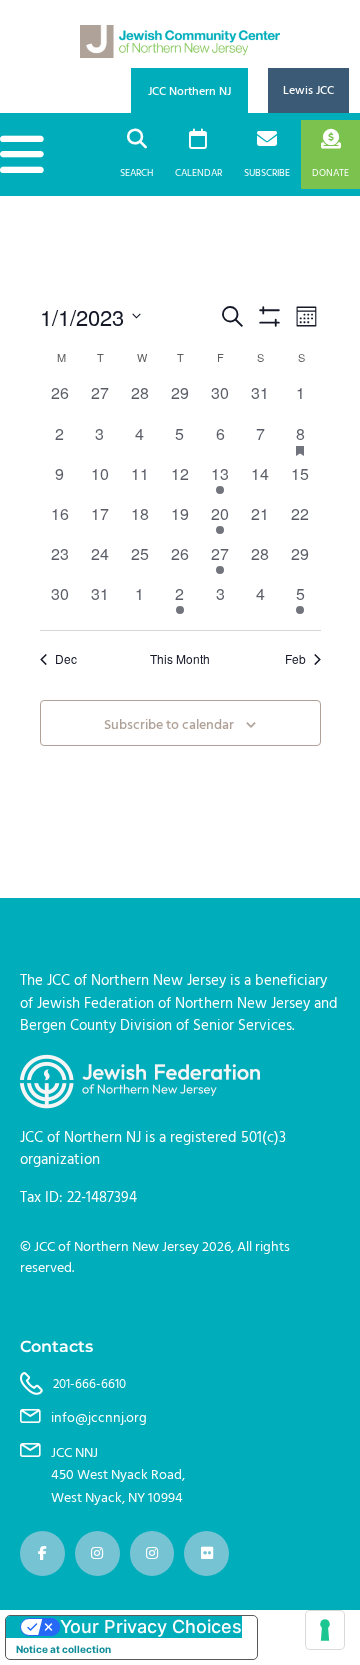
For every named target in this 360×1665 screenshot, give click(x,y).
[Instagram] (97, 1553)
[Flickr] (206, 1553)
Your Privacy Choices (151, 1626)
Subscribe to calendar (169, 726)
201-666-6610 (89, 1384)
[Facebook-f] (42, 1553)
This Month (180, 659)
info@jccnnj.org (99, 1418)
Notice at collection (63, 1649)
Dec (66, 659)
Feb (295, 659)
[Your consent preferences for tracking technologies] (325, 1630)
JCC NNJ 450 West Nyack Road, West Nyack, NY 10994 (118, 1476)
